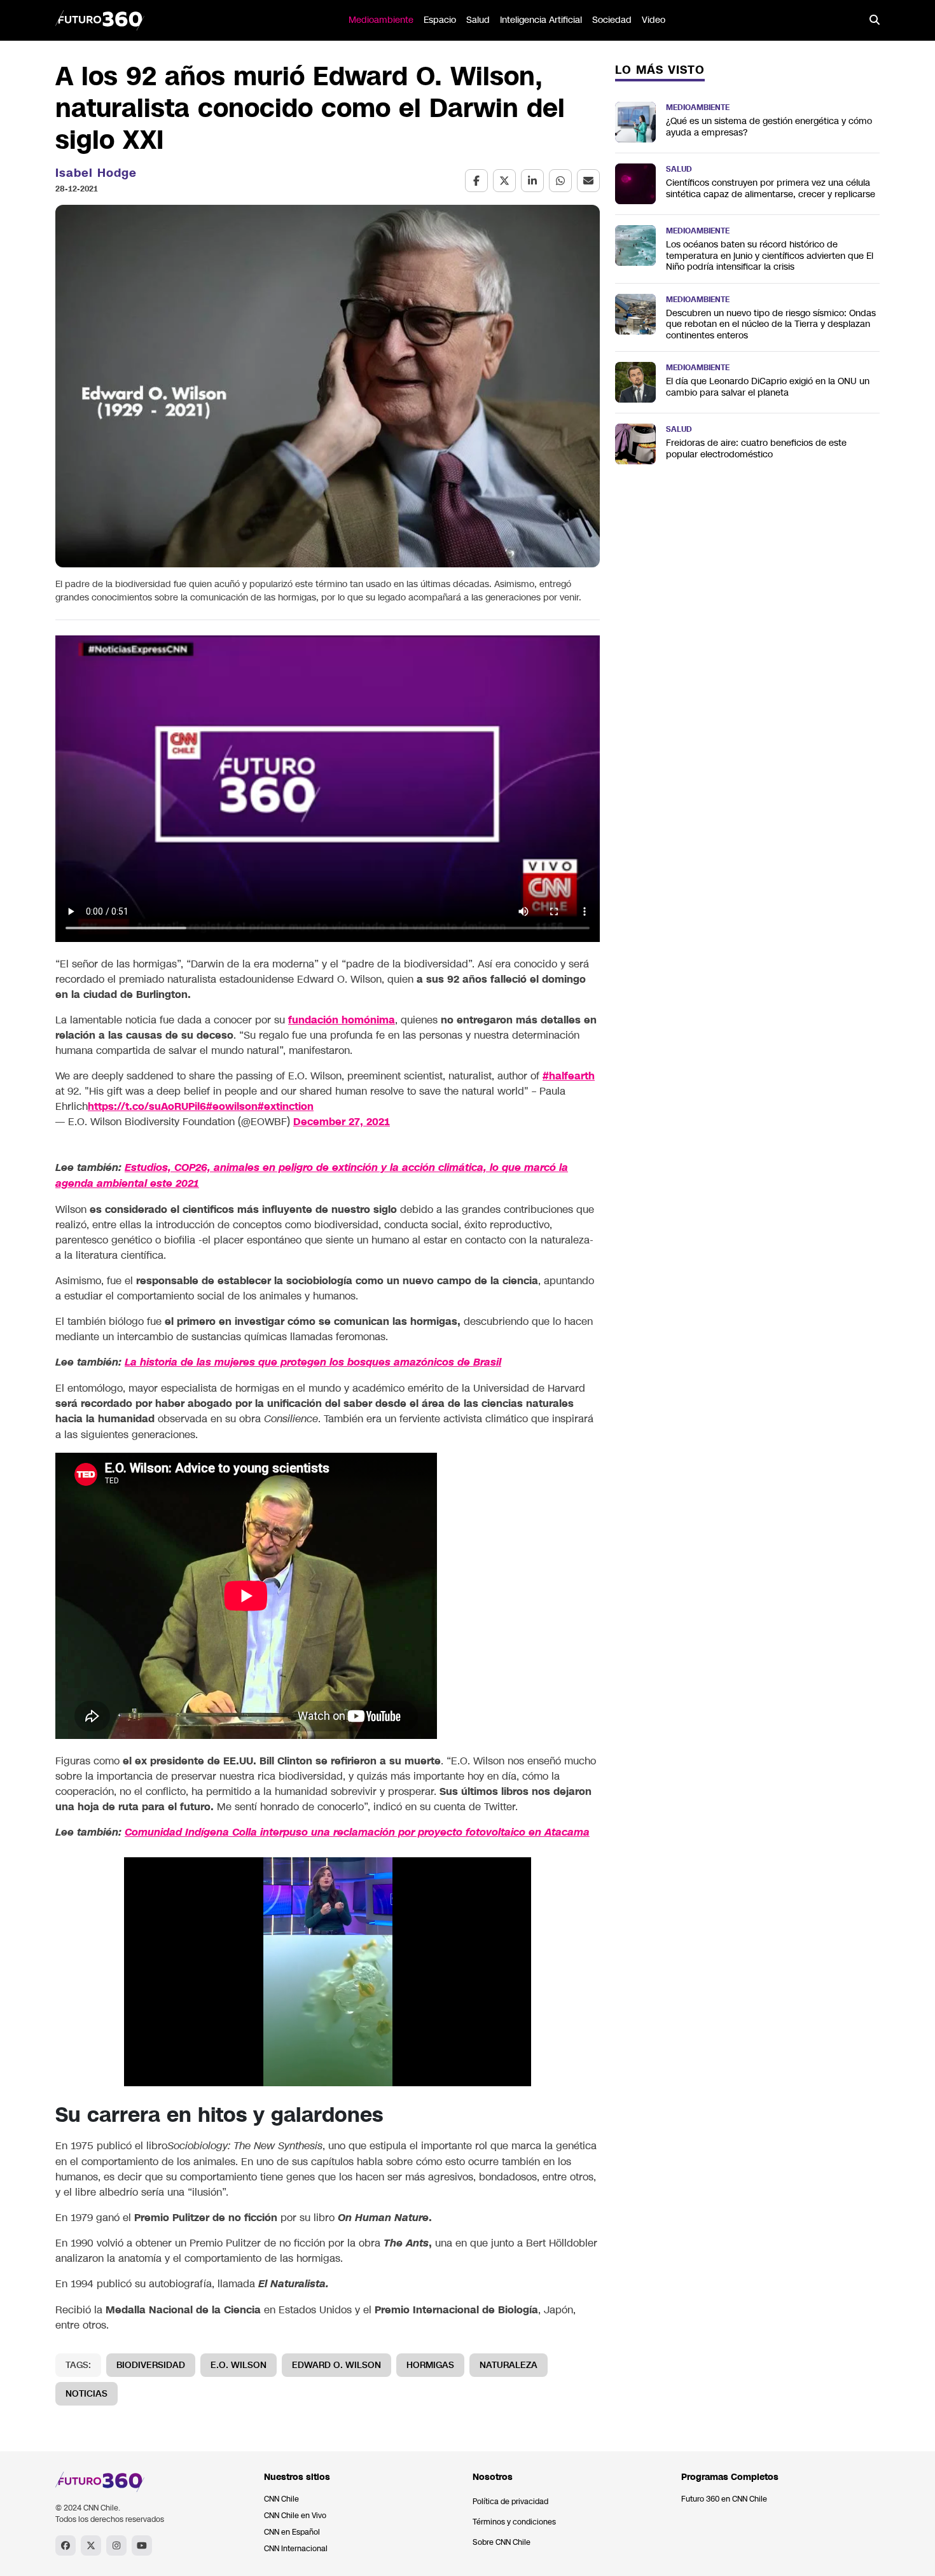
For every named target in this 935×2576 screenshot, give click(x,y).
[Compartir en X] (504, 181)
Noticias (87, 2394)
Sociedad (612, 20)
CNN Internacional (296, 2549)
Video (654, 20)
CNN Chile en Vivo (295, 2516)
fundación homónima (342, 1020)
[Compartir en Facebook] (476, 181)
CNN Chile (281, 2499)
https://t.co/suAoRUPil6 (147, 1106)
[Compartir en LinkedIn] (532, 181)
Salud (478, 20)
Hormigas (430, 2365)
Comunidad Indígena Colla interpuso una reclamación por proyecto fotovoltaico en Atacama (357, 1832)
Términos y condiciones (514, 2522)
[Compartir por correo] (588, 181)
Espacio (440, 20)
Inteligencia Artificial (541, 20)
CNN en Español (292, 2532)
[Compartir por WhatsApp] (560, 181)
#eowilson (232, 1106)
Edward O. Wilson (336, 2365)
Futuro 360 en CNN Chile (724, 2499)
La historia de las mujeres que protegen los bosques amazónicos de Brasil (313, 1362)
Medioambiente (381, 20)
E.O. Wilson (239, 2365)
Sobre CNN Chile (502, 2542)
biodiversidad (151, 2365)
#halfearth (569, 1076)
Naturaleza (509, 2365)
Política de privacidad (510, 2502)
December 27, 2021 (342, 1122)
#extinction (286, 1106)
